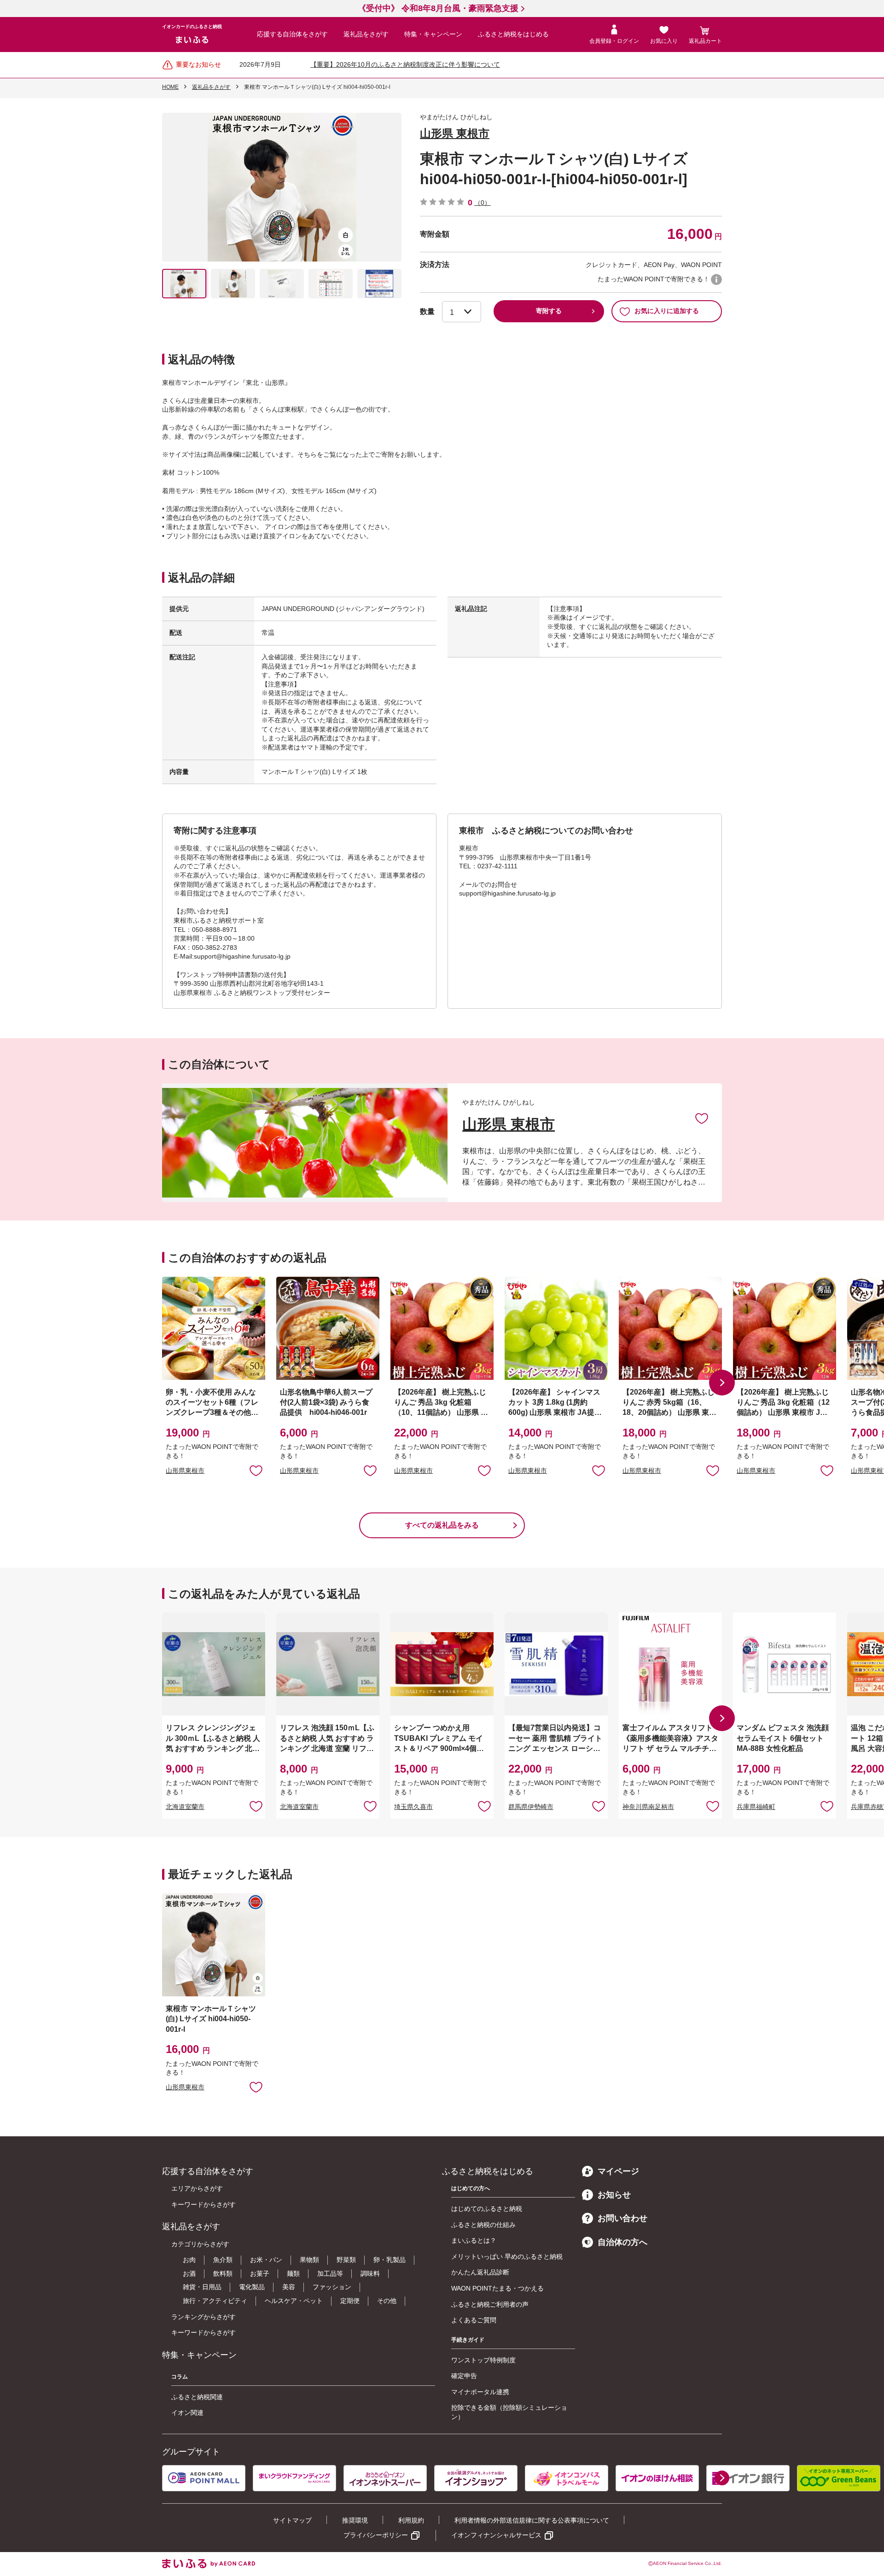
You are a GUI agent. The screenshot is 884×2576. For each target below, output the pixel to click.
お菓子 (260, 2274)
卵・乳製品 (390, 2260)
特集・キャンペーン (433, 34)
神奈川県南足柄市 (648, 1807)
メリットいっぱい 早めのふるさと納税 (507, 2256)
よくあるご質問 (474, 2320)
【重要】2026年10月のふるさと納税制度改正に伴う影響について (405, 64)
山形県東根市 (185, 1471)
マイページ (618, 2171)
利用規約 (411, 2520)
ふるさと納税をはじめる (513, 34)
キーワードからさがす (204, 2204)
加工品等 (330, 2274)
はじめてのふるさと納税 (487, 2209)
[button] (722, 1383)
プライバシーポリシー (376, 2535)
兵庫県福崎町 (756, 1807)
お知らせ (614, 2195)
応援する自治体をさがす (292, 34)
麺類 (293, 2274)
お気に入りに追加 (702, 1118)
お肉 (189, 2260)
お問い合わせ (622, 2218)
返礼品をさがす (366, 34)
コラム (180, 2377)
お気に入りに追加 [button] (256, 1470)
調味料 (370, 2274)
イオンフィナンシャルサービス (496, 2535)
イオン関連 (187, 2413)
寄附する (549, 311)
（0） (483, 203)
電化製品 (252, 2287)
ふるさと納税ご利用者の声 (490, 2304)
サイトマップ (292, 2520)
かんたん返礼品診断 (480, 2272)
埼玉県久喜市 (413, 1807)
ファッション (332, 2287)
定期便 (350, 2301)
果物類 (309, 2260)
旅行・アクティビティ (215, 2301)
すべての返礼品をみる (442, 1525)
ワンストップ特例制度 (483, 2360)
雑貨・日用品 (202, 2287)
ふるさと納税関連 (197, 2397)
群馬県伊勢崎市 (531, 1807)
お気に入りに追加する (667, 311)
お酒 (189, 2274)
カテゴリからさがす (200, 2244)
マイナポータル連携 (480, 2392)
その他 (387, 2301)
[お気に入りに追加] (702, 1118)
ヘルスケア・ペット (294, 2301)
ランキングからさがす (204, 2317)
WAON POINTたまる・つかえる (497, 2288)
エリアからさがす (197, 2188)
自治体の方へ (622, 2242)
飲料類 (223, 2274)
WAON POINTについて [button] (716, 279)
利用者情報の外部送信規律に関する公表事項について (532, 2520)
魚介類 (223, 2260)
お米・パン (266, 2260)
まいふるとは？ (474, 2240)
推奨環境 (355, 2520)
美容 (289, 2287)
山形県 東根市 (455, 133)
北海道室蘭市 (185, 1807)
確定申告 (464, 2376)
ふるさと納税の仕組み (483, 2225)
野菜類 (346, 2260)
